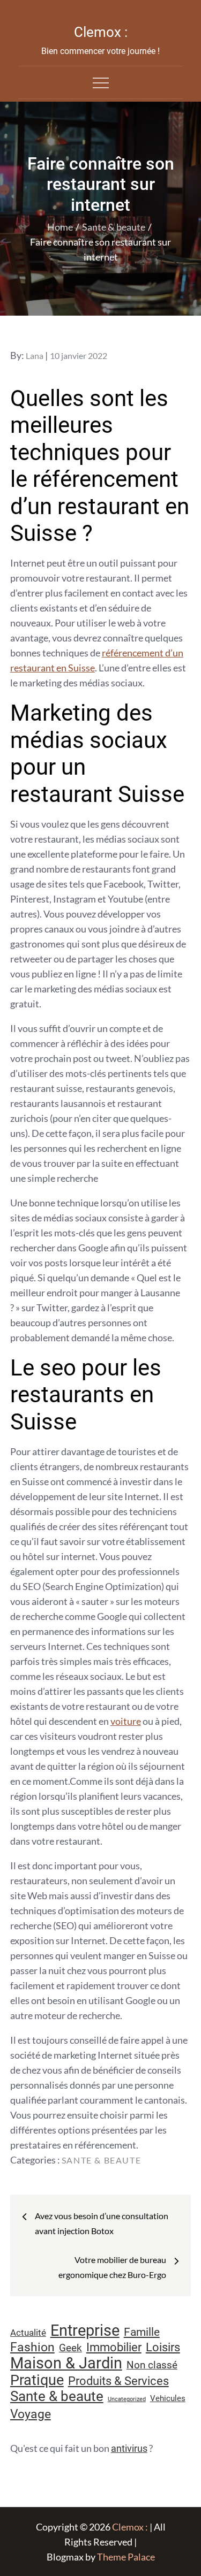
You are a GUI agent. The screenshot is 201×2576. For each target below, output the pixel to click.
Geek (70, 2348)
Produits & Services (118, 2381)
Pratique (37, 2380)
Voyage (31, 2414)
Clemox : (101, 32)
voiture (126, 1721)
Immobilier (114, 2347)
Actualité (28, 2333)
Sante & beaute (101, 2160)
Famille (142, 2332)
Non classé (152, 2365)
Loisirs (163, 2347)
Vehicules (168, 2398)
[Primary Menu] (101, 82)
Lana (35, 356)
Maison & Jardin (66, 2363)
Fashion (32, 2347)
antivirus (129, 2448)
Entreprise (85, 2330)
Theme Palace (126, 2557)
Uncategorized (127, 2399)
